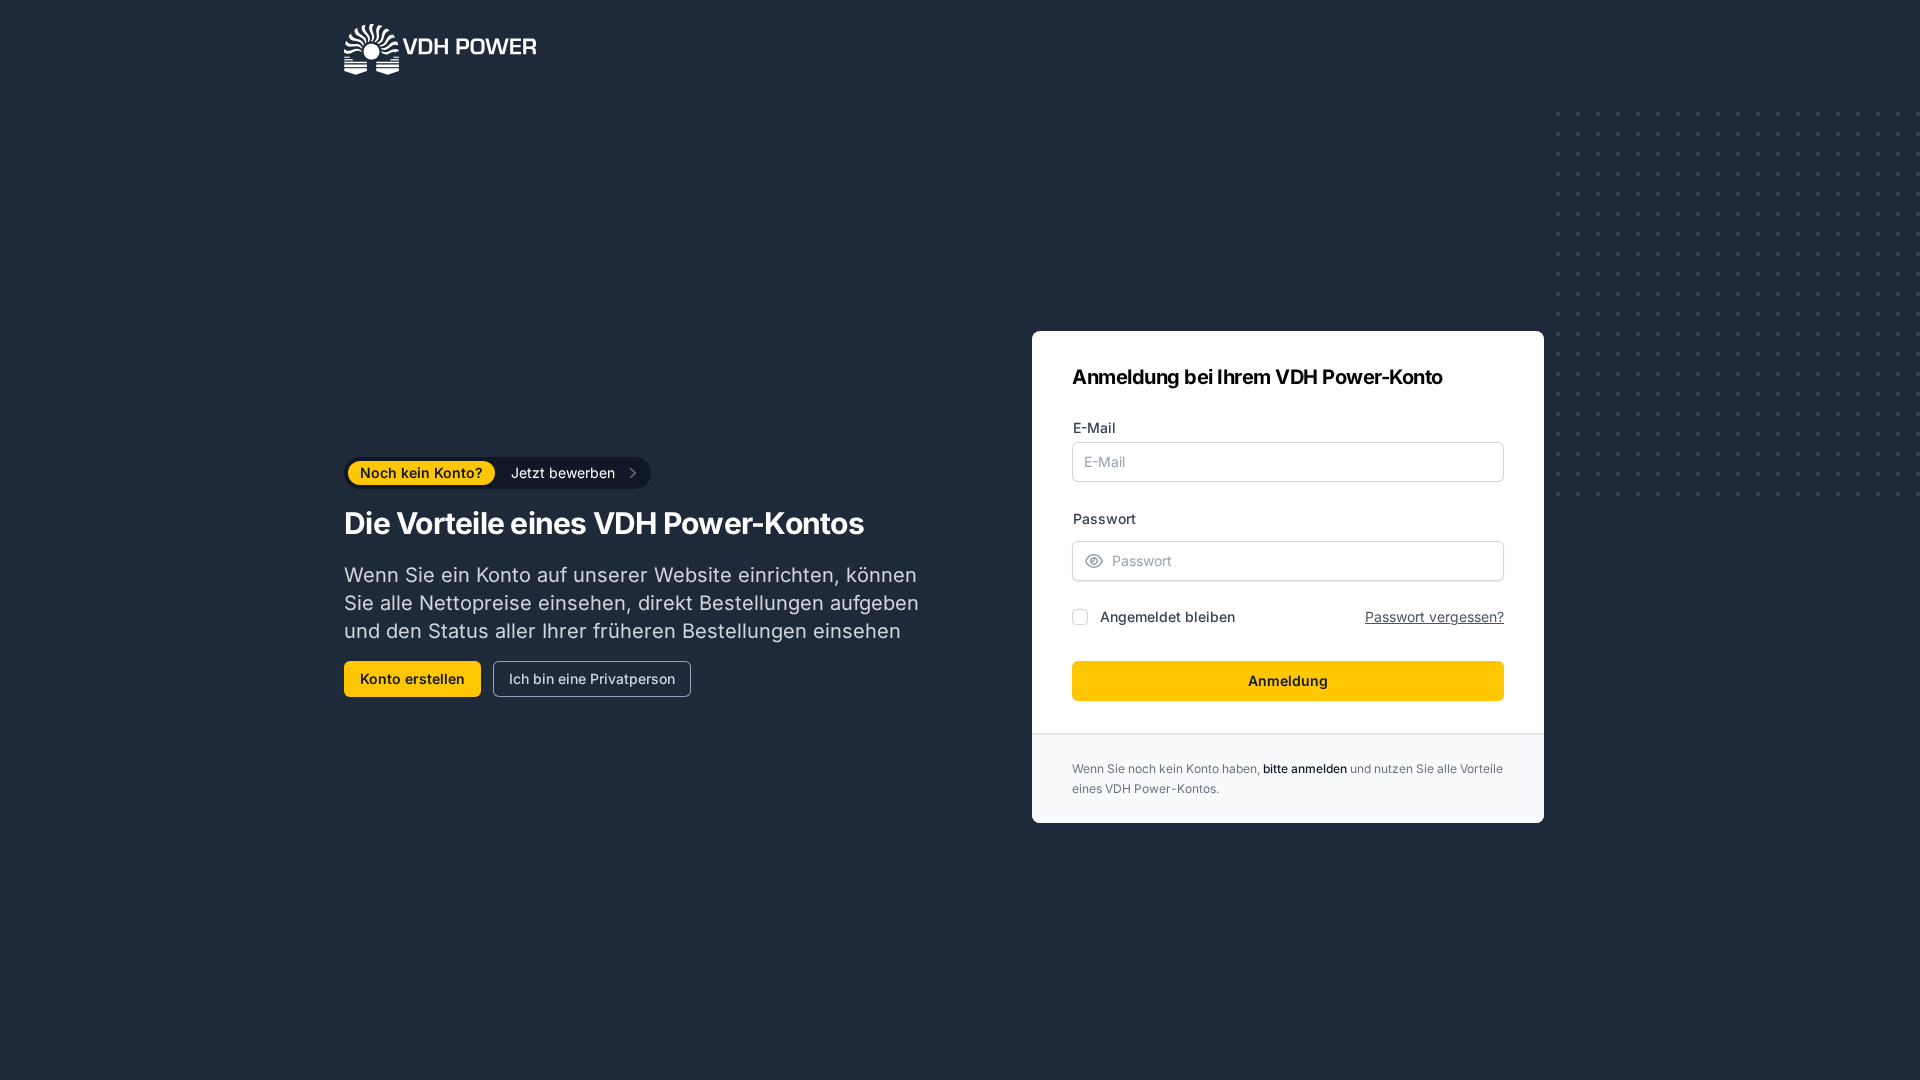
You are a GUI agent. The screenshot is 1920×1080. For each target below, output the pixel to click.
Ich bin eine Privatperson (592, 678)
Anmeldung (1288, 680)
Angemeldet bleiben (1167, 616)
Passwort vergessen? (1434, 616)
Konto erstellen (412, 678)
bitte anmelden (1305, 768)
